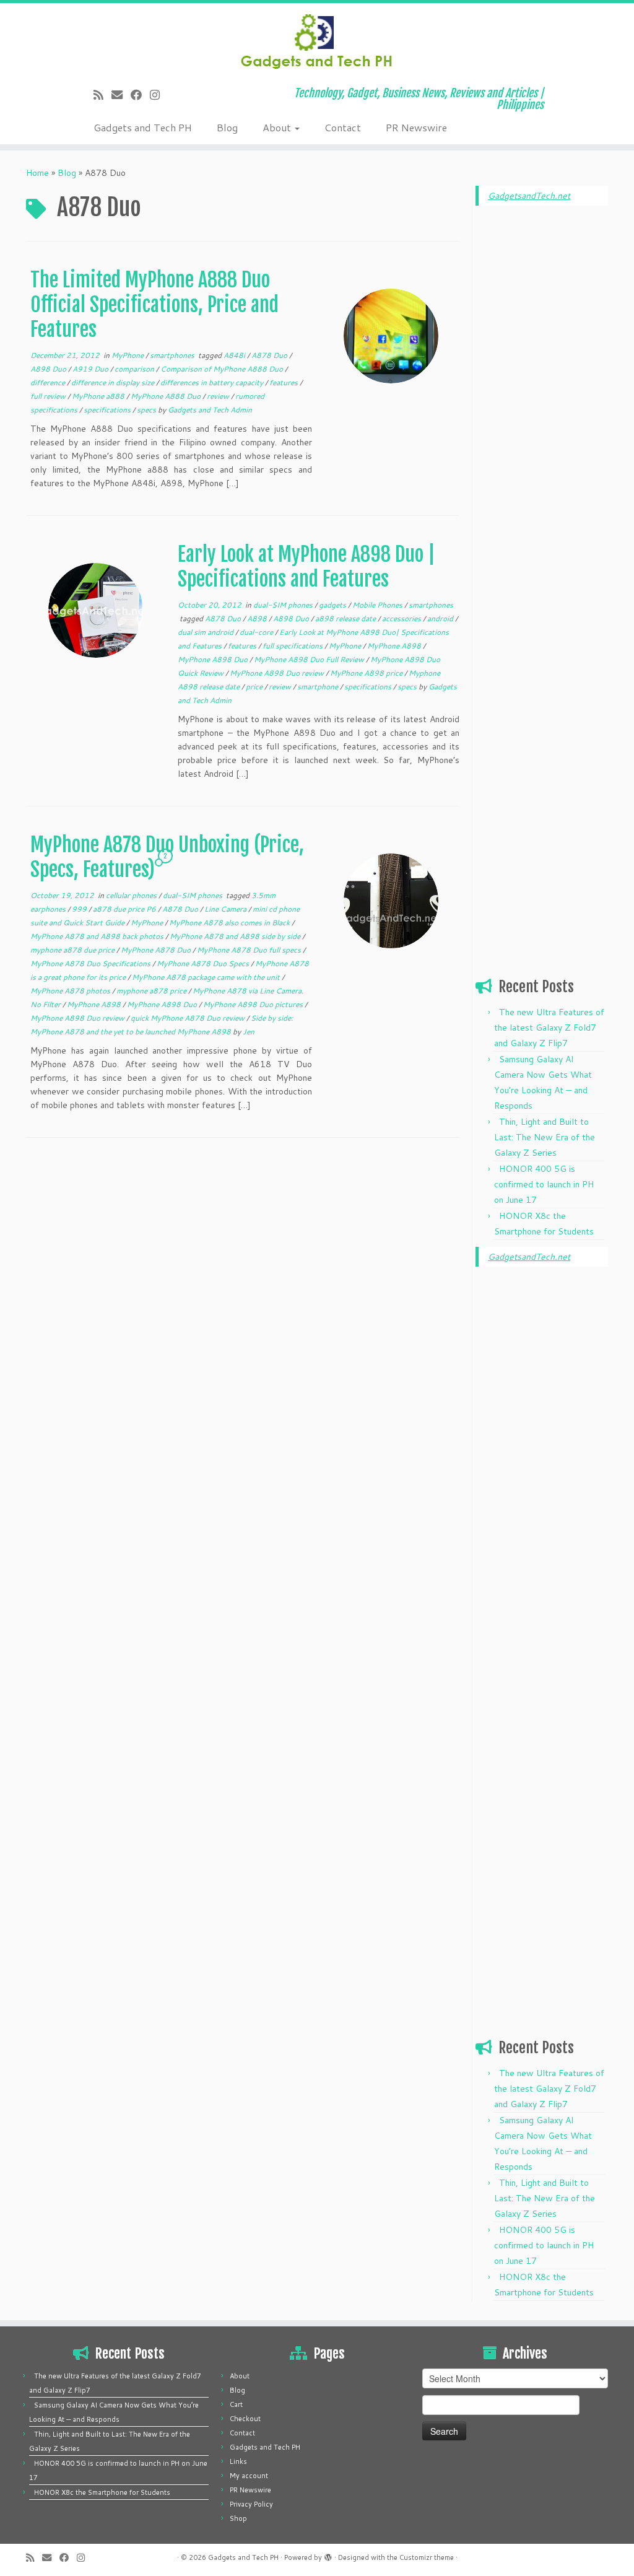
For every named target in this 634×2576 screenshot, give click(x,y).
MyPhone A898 (395, 646)
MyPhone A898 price (367, 673)
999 (80, 909)
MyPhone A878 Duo (157, 950)
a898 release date (346, 618)
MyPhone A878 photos (71, 991)
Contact (343, 127)
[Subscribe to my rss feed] (102, 95)
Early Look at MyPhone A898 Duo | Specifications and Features (306, 567)
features (284, 382)
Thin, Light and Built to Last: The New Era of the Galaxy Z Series (545, 1137)
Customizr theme (427, 2557)
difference (49, 382)
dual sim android (206, 632)
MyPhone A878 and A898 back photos (98, 936)
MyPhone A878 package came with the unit (207, 977)
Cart (236, 2404)
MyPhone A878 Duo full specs (250, 950)
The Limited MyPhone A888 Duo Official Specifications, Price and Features (154, 305)
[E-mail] (121, 95)
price (255, 687)
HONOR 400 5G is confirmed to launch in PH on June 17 (544, 1184)
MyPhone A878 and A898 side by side (236, 936)
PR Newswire (416, 127)
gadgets (333, 605)
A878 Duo (270, 355)
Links (238, 2461)
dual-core (257, 632)
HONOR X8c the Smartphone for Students (102, 2492)
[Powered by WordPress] (328, 2555)
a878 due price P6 (125, 909)
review (219, 396)
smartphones (173, 355)
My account (249, 2476)
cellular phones (132, 895)
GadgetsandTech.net (529, 196)
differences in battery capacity (213, 382)
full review (49, 396)
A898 (258, 618)
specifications (108, 410)
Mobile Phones (378, 605)
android (441, 618)
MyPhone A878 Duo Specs (204, 963)
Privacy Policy (251, 2504)
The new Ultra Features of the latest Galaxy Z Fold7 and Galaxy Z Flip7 (549, 1028)
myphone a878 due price (73, 950)
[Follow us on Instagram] (159, 95)
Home (37, 173)
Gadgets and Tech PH (143, 127)
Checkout (245, 2419)
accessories (402, 618)
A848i (235, 355)
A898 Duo (49, 369)
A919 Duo (91, 369)
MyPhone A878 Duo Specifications (91, 963)
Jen (249, 1032)
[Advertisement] (542, 404)
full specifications (293, 646)
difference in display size (114, 382)
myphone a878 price (152, 991)
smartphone (319, 687)
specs (147, 410)
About (278, 127)
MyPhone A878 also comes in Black (230, 923)
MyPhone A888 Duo (167, 396)
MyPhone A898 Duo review (278, 673)
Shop (238, 2518)
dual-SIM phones (284, 605)
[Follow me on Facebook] (140, 95)
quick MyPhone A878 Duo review (189, 1018)
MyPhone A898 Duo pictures (254, 1004)
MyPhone (128, 355)
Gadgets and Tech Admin (210, 410)
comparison (135, 369)
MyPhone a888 (99, 396)
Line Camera (226, 909)
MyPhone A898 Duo (214, 659)
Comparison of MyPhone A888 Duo (223, 369)
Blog (227, 127)
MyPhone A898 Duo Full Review (310, 659)
